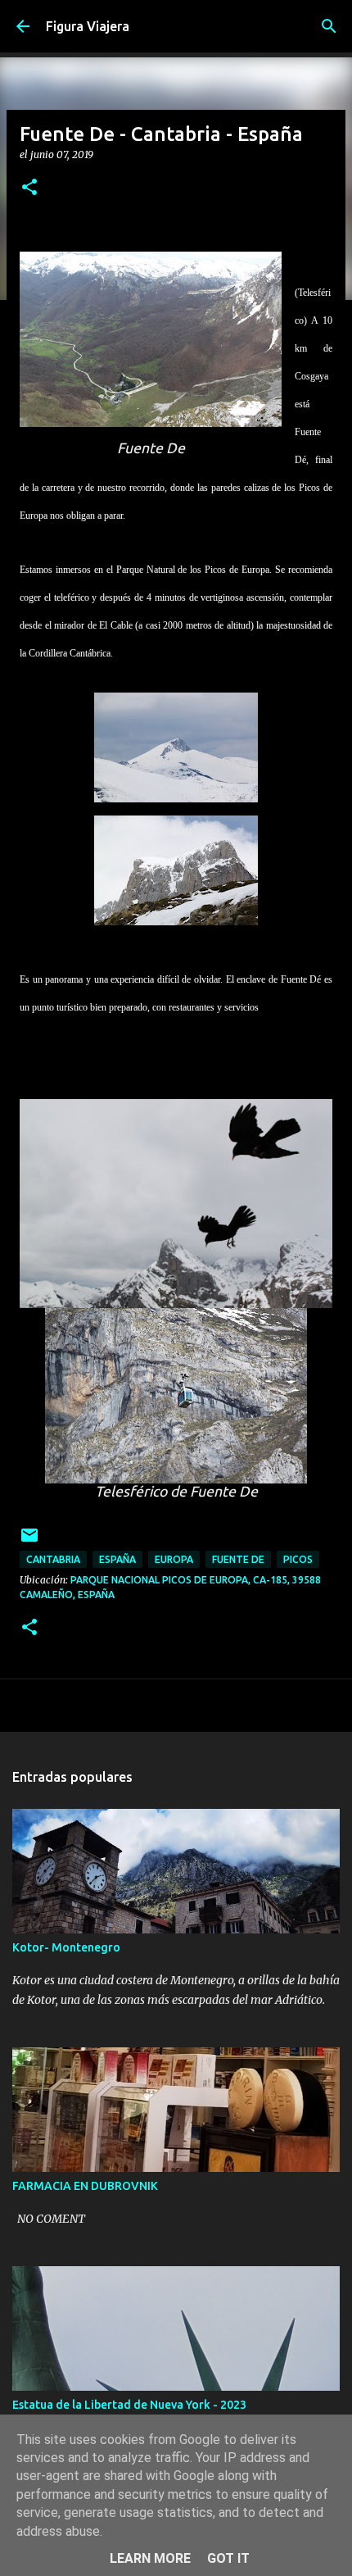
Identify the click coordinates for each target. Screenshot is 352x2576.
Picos (298, 1559)
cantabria (53, 1559)
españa (117, 1559)
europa (174, 1559)
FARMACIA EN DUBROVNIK (85, 2186)
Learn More (150, 2558)
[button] (29, 188)
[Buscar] (329, 26)
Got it (228, 2558)
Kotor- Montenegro (66, 1947)
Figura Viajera (88, 26)
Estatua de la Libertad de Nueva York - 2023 (129, 2405)
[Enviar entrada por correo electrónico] (29, 1541)
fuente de (238, 1559)
